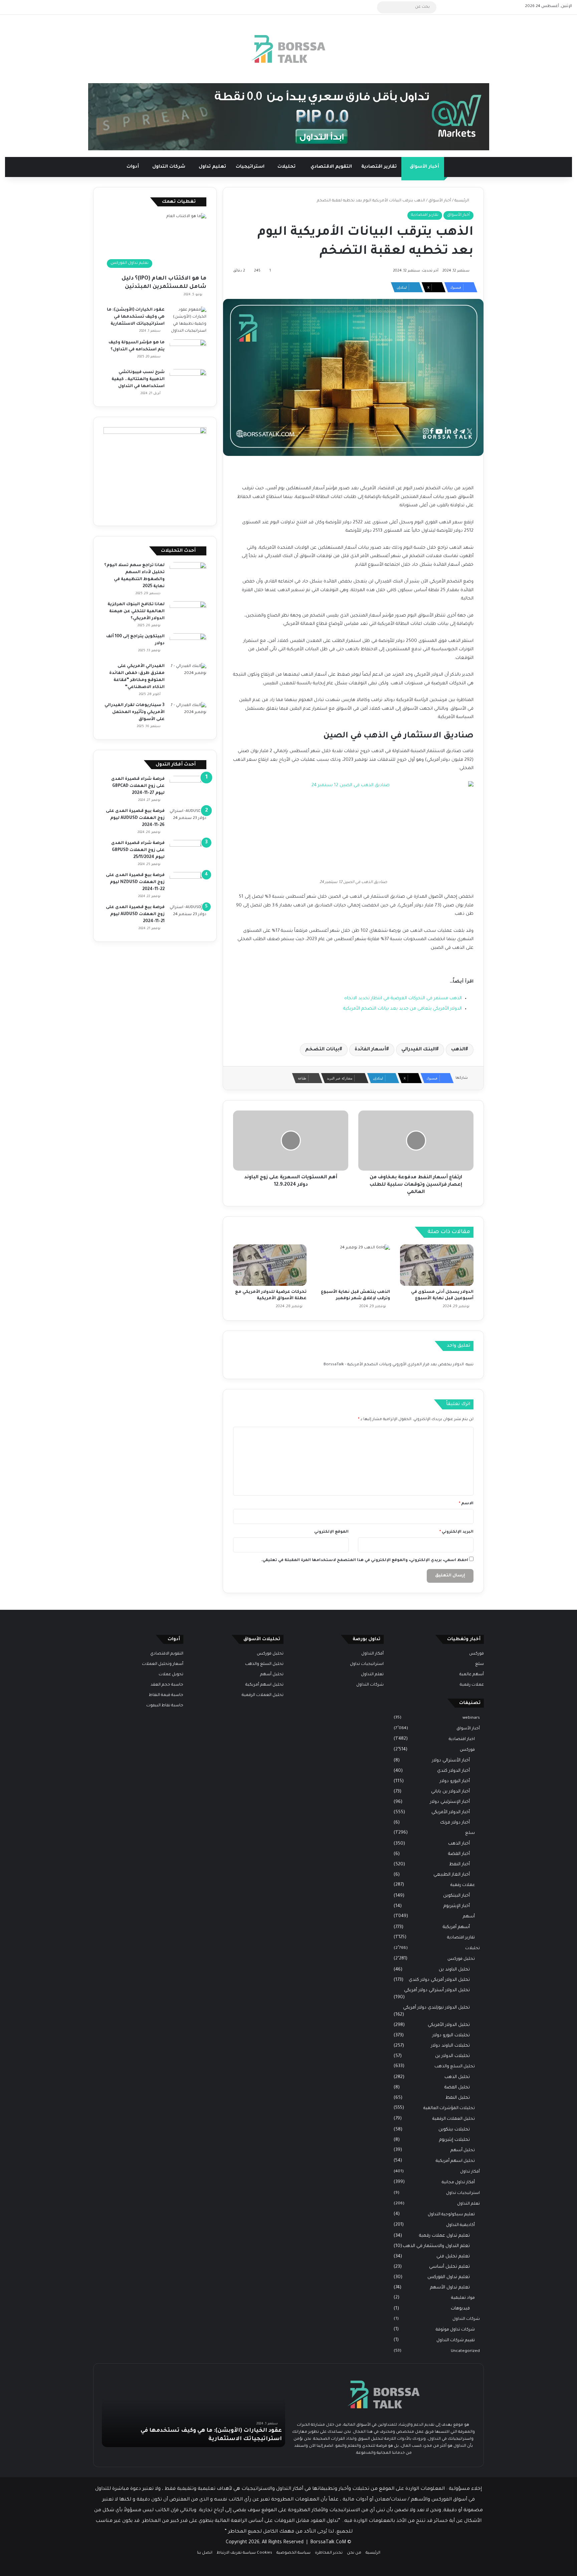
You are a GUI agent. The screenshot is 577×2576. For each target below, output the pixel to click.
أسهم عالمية (472, 1675)
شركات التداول (169, 167)
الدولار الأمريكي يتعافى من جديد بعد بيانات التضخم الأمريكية (403, 1009)
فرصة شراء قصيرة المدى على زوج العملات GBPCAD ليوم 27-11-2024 (138, 786)
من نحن (354, 2553)
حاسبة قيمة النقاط (166, 1695)
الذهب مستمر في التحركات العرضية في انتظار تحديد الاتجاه (403, 998)
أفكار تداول (470, 2172)
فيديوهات (460, 2309)
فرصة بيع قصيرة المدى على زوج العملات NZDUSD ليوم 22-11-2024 (135, 882)
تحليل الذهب (457, 2077)
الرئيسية (462, 201)
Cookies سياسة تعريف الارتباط (244, 2553)
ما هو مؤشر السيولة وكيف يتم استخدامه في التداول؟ (210, 2439)
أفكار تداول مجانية (458, 2183)
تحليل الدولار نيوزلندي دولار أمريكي (436, 2008)
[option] (194, 2410)
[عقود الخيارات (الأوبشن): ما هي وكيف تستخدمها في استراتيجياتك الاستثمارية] (188, 321)
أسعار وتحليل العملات (163, 1664)
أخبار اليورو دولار (455, 1781)
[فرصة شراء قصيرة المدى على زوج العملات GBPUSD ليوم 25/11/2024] (188, 852)
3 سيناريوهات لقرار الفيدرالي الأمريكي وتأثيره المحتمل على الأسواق (135, 712)
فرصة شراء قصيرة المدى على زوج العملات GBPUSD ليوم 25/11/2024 (138, 850)
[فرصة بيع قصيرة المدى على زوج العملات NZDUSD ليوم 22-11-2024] (188, 885)
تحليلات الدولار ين (452, 2056)
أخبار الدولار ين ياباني (450, 1792)
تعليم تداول (212, 167)
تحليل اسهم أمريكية (455, 2161)
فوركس (476, 1654)
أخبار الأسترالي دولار (451, 1761)
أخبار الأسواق (424, 167)
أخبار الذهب (459, 1844)
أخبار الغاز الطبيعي (452, 1875)
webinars (471, 1718)
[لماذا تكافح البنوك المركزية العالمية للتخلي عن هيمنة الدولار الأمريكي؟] (188, 614)
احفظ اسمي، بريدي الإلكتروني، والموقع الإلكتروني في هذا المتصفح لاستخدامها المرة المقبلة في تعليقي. (365, 1561)
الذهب (458, 1050)
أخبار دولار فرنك (455, 1823)
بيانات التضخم (322, 1050)
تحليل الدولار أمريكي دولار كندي (439, 1980)
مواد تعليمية (463, 2298)
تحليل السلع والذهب (455, 2067)
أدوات (133, 167)
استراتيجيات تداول (463, 2193)
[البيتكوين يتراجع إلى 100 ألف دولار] (188, 646)
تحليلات (287, 167)
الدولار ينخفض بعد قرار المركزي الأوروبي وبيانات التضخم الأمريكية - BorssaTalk (394, 1365)
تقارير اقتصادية (379, 167)
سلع (479, 1664)
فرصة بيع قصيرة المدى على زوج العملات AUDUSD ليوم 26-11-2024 (135, 818)
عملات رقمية (472, 1685)
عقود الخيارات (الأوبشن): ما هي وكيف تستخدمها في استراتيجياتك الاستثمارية (136, 317)
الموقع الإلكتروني (331, 1532)
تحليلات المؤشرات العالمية (449, 2108)
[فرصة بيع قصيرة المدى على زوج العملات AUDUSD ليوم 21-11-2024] (188, 917)
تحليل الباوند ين (454, 1970)
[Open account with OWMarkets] (289, 117)
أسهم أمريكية (456, 1927)
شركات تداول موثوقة (455, 2330)
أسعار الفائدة (370, 1050)
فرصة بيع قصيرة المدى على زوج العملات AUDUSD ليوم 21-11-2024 (135, 914)
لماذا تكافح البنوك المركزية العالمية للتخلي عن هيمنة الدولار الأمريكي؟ (136, 612)
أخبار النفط (459, 1864)
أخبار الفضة (459, 1854)
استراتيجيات (250, 167)
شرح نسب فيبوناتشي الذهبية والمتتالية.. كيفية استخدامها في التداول (138, 379)
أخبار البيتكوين (456, 1896)
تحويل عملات (171, 1675)
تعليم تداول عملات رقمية (444, 2236)
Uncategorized (465, 2351)
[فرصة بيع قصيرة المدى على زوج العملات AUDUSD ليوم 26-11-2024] (188, 820)
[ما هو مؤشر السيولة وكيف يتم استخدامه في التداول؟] (188, 352)
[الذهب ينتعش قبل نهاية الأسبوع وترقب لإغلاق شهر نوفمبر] (353, 1265)
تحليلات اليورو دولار (451, 2035)
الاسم (466, 1504)
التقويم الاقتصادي (331, 167)
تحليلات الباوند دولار (450, 2046)
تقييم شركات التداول (456, 2341)
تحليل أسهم (463, 2151)
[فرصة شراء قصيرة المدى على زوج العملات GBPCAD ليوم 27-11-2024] (188, 788)
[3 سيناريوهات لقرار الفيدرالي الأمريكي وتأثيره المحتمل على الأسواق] (188, 715)
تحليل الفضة (457, 2088)
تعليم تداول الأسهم (450, 2288)
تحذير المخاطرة (329, 2553)
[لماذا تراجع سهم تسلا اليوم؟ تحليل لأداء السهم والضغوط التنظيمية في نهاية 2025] (188, 575)
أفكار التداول (372, 1654)
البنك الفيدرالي (419, 1050)
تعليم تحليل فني (453, 2257)
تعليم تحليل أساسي (449, 2267)
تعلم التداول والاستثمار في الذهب (436, 2246)
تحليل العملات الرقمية (454, 2119)
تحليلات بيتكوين (454, 2130)
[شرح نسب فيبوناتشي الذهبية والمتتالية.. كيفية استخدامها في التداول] (188, 382)
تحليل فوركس (461, 1959)
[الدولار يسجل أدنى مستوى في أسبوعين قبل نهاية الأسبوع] (437, 1265)
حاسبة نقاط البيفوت (165, 1706)
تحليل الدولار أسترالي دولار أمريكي (437, 1990)
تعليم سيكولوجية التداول (451, 2215)
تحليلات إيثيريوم (454, 2140)
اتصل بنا (205, 2553)
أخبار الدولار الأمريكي (451, 1812)
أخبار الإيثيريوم (457, 1906)
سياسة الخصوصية (294, 2553)
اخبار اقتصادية (462, 1739)
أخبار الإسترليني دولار (450, 1802)
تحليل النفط (458, 2098)
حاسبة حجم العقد (167, 1685)
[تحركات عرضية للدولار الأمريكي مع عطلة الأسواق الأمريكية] (270, 1265)
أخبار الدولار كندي (453, 1771)
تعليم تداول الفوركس (449, 2277)
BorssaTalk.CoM (328, 2543)
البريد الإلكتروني (456, 1532)
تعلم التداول (468, 2204)
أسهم (469, 1917)
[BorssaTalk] (288, 49)
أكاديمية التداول (460, 2225)
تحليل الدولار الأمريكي (449, 2025)
